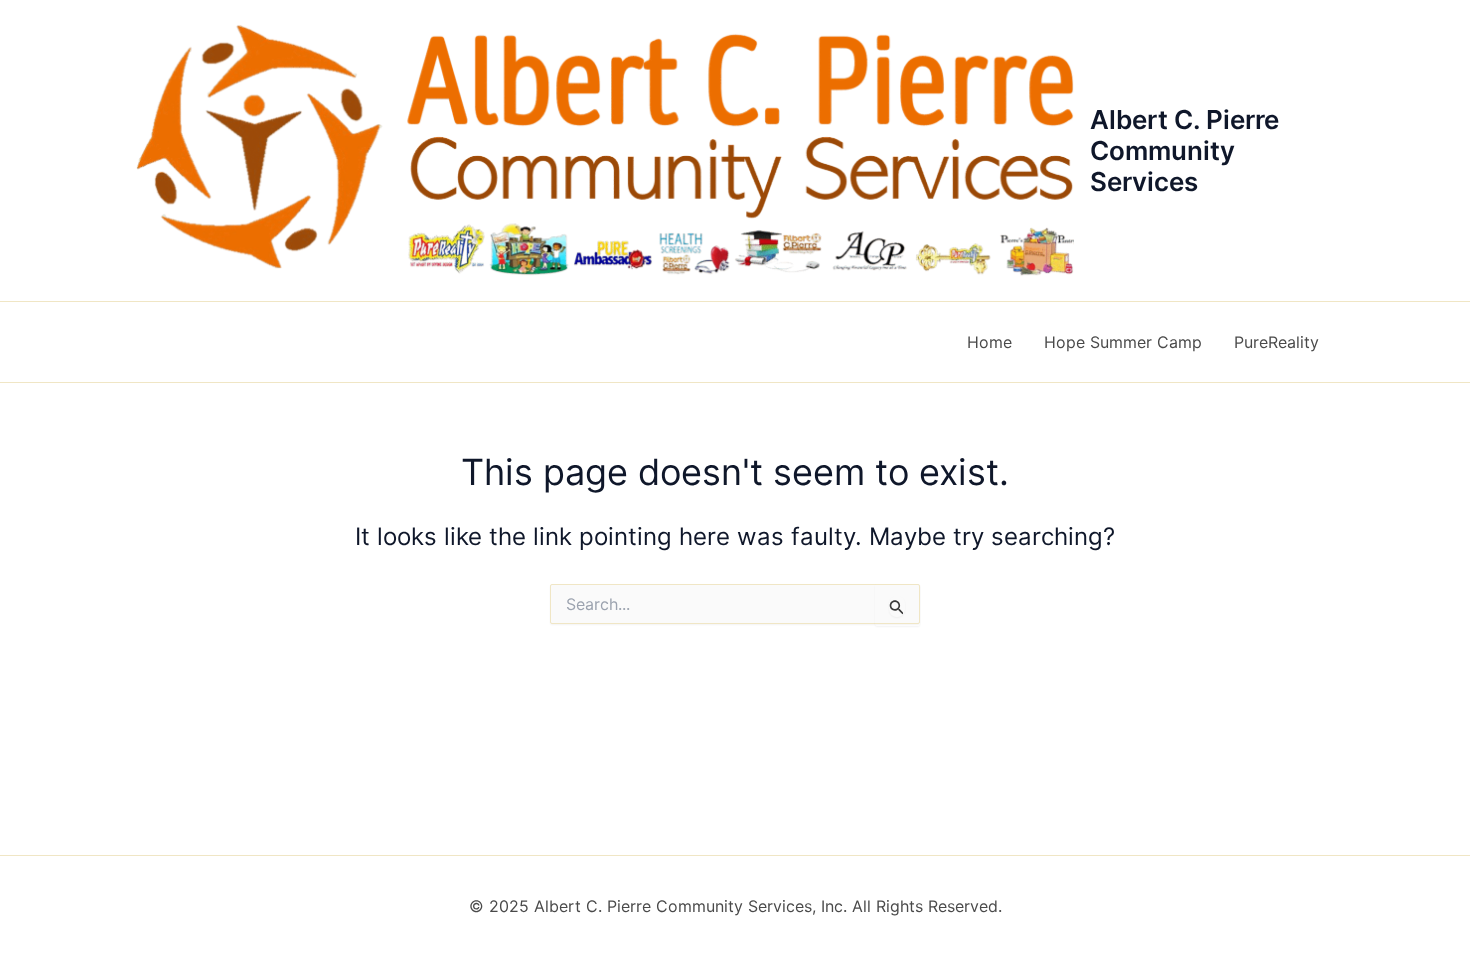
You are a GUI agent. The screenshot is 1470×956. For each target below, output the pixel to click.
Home (989, 342)
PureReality (1276, 342)
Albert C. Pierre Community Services (1184, 150)
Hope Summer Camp (1123, 342)
